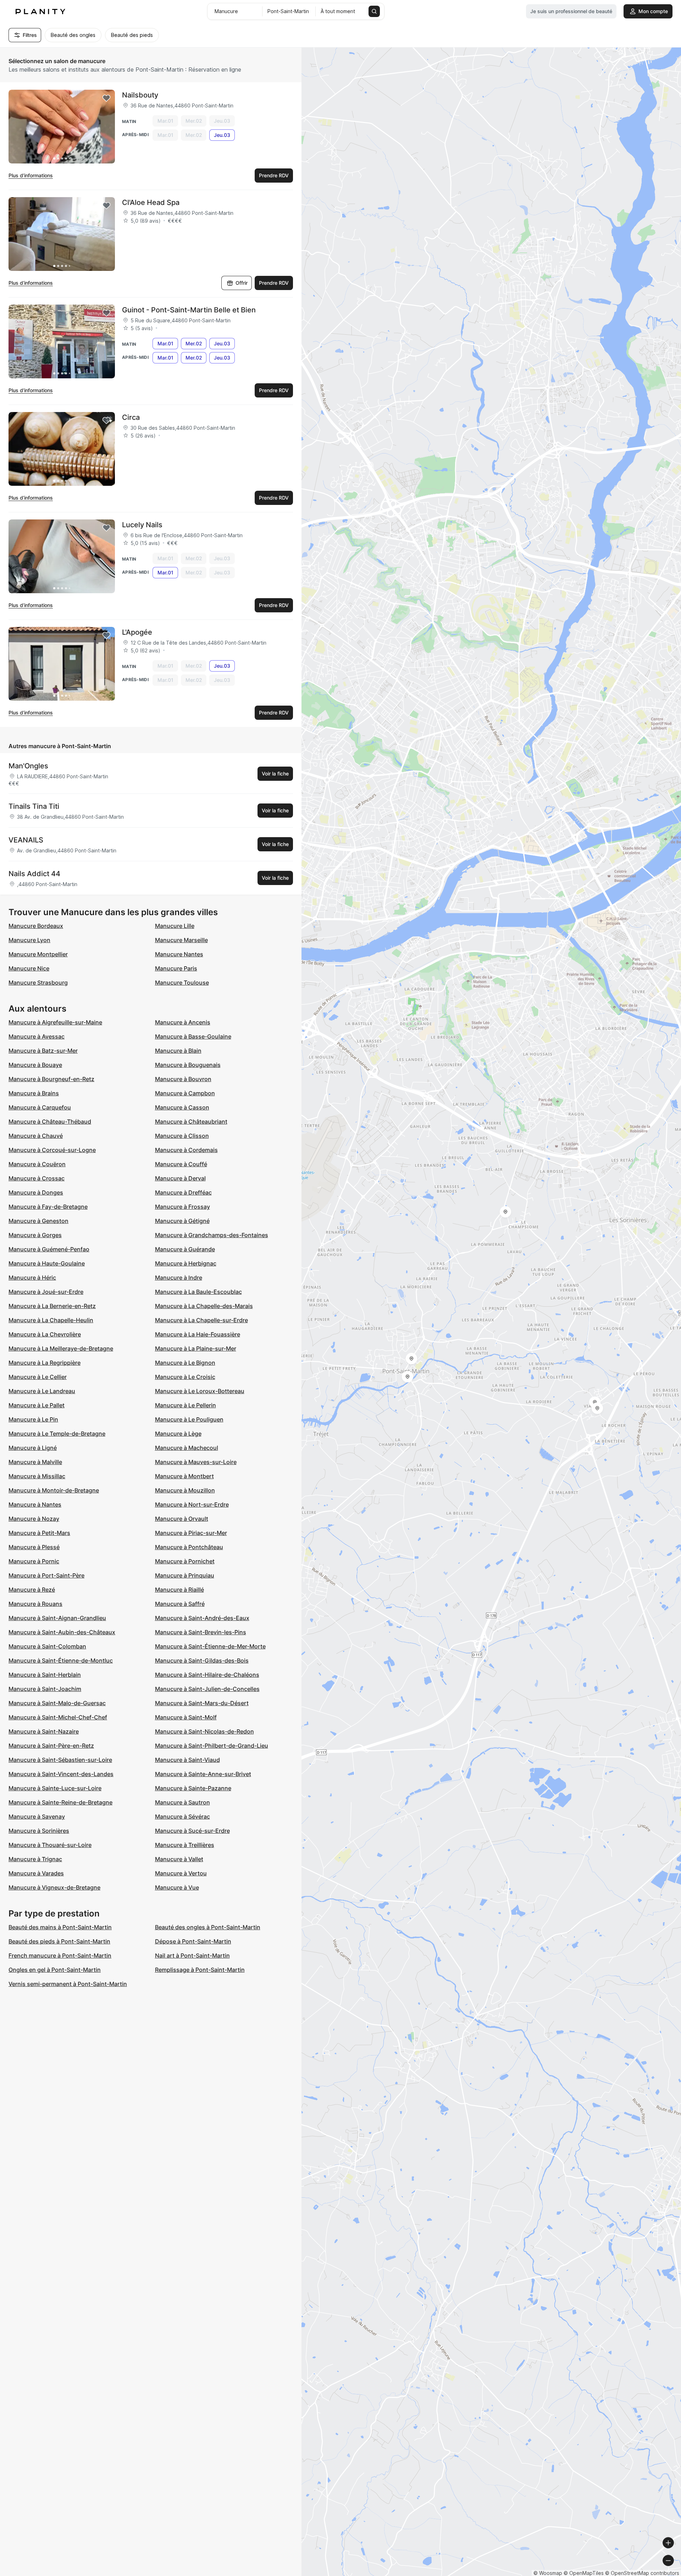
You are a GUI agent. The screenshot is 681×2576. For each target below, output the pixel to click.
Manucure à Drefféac (183, 1192)
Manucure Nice (29, 968)
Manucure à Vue (177, 1887)
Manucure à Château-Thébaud (50, 1122)
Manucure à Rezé (32, 1590)
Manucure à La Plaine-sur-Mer (196, 1348)
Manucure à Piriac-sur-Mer (191, 1533)
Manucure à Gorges (35, 1235)
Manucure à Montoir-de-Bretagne (54, 1490)
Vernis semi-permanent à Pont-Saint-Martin (68, 1984)
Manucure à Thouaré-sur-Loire (50, 1845)
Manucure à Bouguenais (188, 1065)
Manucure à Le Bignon (185, 1363)
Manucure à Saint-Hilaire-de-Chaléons (207, 1675)
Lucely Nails (142, 525)
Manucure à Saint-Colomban (47, 1646)
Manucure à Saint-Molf (186, 1717)
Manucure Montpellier (38, 954)
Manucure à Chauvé (36, 1136)
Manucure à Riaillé (179, 1590)
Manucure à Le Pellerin (186, 1405)
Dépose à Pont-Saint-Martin (193, 1941)
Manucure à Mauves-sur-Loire (196, 1462)
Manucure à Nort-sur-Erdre (192, 1504)
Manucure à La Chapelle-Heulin (51, 1320)
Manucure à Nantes (35, 1504)
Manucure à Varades (36, 1873)
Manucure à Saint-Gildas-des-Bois (202, 1660)
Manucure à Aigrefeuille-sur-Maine (55, 1022)
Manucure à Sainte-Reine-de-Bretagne (60, 1802)
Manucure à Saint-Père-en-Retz (51, 1746)
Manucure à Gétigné (182, 1221)
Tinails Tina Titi (34, 806)
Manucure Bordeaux (36, 926)
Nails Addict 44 (34, 874)
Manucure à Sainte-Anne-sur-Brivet (203, 1774)
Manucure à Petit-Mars (39, 1533)
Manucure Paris (176, 968)
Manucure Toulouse (182, 983)
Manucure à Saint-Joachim (45, 1689)
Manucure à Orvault (182, 1519)
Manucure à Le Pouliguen (189, 1419)
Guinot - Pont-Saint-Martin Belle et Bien (189, 310)
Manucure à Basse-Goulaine (193, 1036)
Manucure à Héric (32, 1278)
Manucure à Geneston (38, 1221)
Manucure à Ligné (33, 1448)
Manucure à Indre (179, 1278)
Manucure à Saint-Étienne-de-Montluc (61, 1660)
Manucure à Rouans (35, 1604)
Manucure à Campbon (185, 1093)
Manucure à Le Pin (33, 1419)
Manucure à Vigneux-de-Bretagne (54, 1887)
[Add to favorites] (106, 98)
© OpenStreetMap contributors (642, 2573)
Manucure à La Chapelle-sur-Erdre (201, 1320)
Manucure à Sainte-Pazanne (193, 1788)
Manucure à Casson (182, 1107)
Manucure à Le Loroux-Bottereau (200, 1391)
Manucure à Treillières (185, 1845)
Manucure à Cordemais (186, 1150)
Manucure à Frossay (182, 1207)
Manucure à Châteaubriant (191, 1122)
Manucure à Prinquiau (185, 1575)
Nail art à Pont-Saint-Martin (192, 1955)
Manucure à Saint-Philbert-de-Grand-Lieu (212, 1746)
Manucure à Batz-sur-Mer (43, 1051)
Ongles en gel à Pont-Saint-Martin (55, 1970)
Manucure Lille (175, 926)
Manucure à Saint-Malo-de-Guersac (57, 1703)
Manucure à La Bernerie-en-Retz (52, 1306)
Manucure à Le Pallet (37, 1405)
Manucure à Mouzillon (185, 1490)
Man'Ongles (28, 766)
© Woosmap (548, 2573)
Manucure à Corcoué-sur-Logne (52, 1150)
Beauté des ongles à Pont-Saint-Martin (208, 1927)
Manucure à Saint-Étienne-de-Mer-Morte (210, 1646)
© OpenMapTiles (584, 2573)
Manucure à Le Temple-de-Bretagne (57, 1434)
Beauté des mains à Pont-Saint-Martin (60, 1927)
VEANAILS (26, 840)
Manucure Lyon (29, 940)
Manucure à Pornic (34, 1561)
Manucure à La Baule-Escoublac (198, 1292)
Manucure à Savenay (37, 1816)
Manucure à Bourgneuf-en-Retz (51, 1079)
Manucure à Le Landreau (42, 1391)
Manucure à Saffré (180, 1604)
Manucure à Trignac (35, 1859)
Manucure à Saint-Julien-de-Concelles (207, 1689)
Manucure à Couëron (37, 1164)
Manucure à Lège (178, 1434)
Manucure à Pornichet (185, 1561)
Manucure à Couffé (181, 1164)
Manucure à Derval (180, 1178)
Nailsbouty (140, 95)
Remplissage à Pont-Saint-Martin (200, 1970)
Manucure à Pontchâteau (189, 1547)
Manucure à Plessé (34, 1547)
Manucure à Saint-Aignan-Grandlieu (57, 1618)
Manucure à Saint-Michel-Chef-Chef (58, 1717)
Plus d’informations (31, 175)
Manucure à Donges (36, 1192)
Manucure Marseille (181, 940)
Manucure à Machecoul (187, 1448)
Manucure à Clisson (182, 1136)
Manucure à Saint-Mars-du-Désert (202, 1703)
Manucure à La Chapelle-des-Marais (204, 1306)
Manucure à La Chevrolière (45, 1334)
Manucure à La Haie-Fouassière (198, 1334)
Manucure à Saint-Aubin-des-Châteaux (62, 1632)
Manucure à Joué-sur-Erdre (46, 1292)
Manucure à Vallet (179, 1859)
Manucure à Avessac (37, 1036)
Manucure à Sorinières (39, 1831)
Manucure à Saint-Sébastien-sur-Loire (60, 1760)
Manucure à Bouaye (35, 1065)
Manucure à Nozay (34, 1519)
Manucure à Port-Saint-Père (46, 1575)
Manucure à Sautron (182, 1802)
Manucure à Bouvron (183, 1079)
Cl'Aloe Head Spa (151, 202)
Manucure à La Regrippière (45, 1363)
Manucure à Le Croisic (185, 1377)
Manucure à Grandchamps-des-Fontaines (212, 1235)
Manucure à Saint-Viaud (187, 1760)
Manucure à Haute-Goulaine (47, 1263)
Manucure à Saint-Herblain (45, 1675)
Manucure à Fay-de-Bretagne (48, 1207)
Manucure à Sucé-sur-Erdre (192, 1831)
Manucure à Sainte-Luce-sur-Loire (55, 1788)
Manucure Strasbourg (38, 983)
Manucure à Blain (178, 1051)
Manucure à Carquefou (40, 1107)
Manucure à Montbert (184, 1476)
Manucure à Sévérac (182, 1816)
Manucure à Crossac (37, 1178)
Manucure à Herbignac (186, 1263)
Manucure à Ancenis (183, 1022)
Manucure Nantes (179, 954)
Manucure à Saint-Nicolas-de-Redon (204, 1731)
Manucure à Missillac (37, 1476)
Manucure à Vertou (181, 1873)
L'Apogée (137, 632)
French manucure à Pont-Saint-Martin (60, 1955)
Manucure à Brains (34, 1093)
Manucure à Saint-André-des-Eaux (202, 1618)
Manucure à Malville (35, 1462)
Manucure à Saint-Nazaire (44, 1731)
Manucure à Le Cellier (38, 1377)
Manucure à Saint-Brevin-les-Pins (201, 1632)
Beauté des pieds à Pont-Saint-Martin (59, 1941)
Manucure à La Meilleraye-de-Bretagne (61, 1348)
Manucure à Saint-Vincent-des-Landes (61, 1774)
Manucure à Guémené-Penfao (49, 1249)
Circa (131, 417)
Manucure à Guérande (185, 1249)
